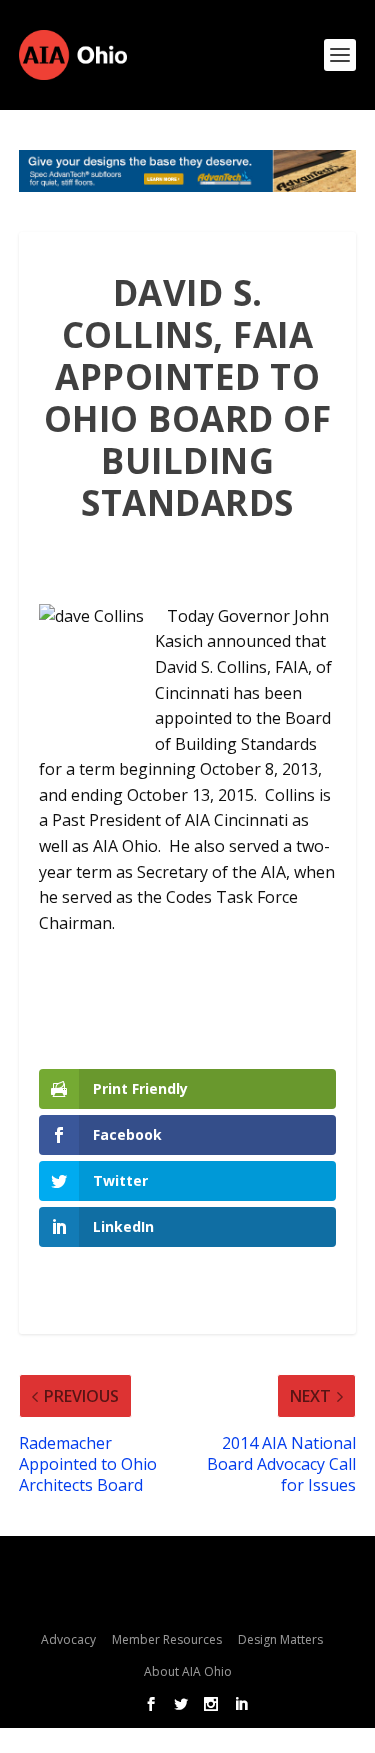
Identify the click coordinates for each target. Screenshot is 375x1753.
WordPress (201, 1599)
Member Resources (167, 1639)
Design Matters (280, 1639)
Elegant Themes (195, 1568)
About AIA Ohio (188, 1671)
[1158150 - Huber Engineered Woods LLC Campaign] (188, 171)
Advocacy (68, 1639)
